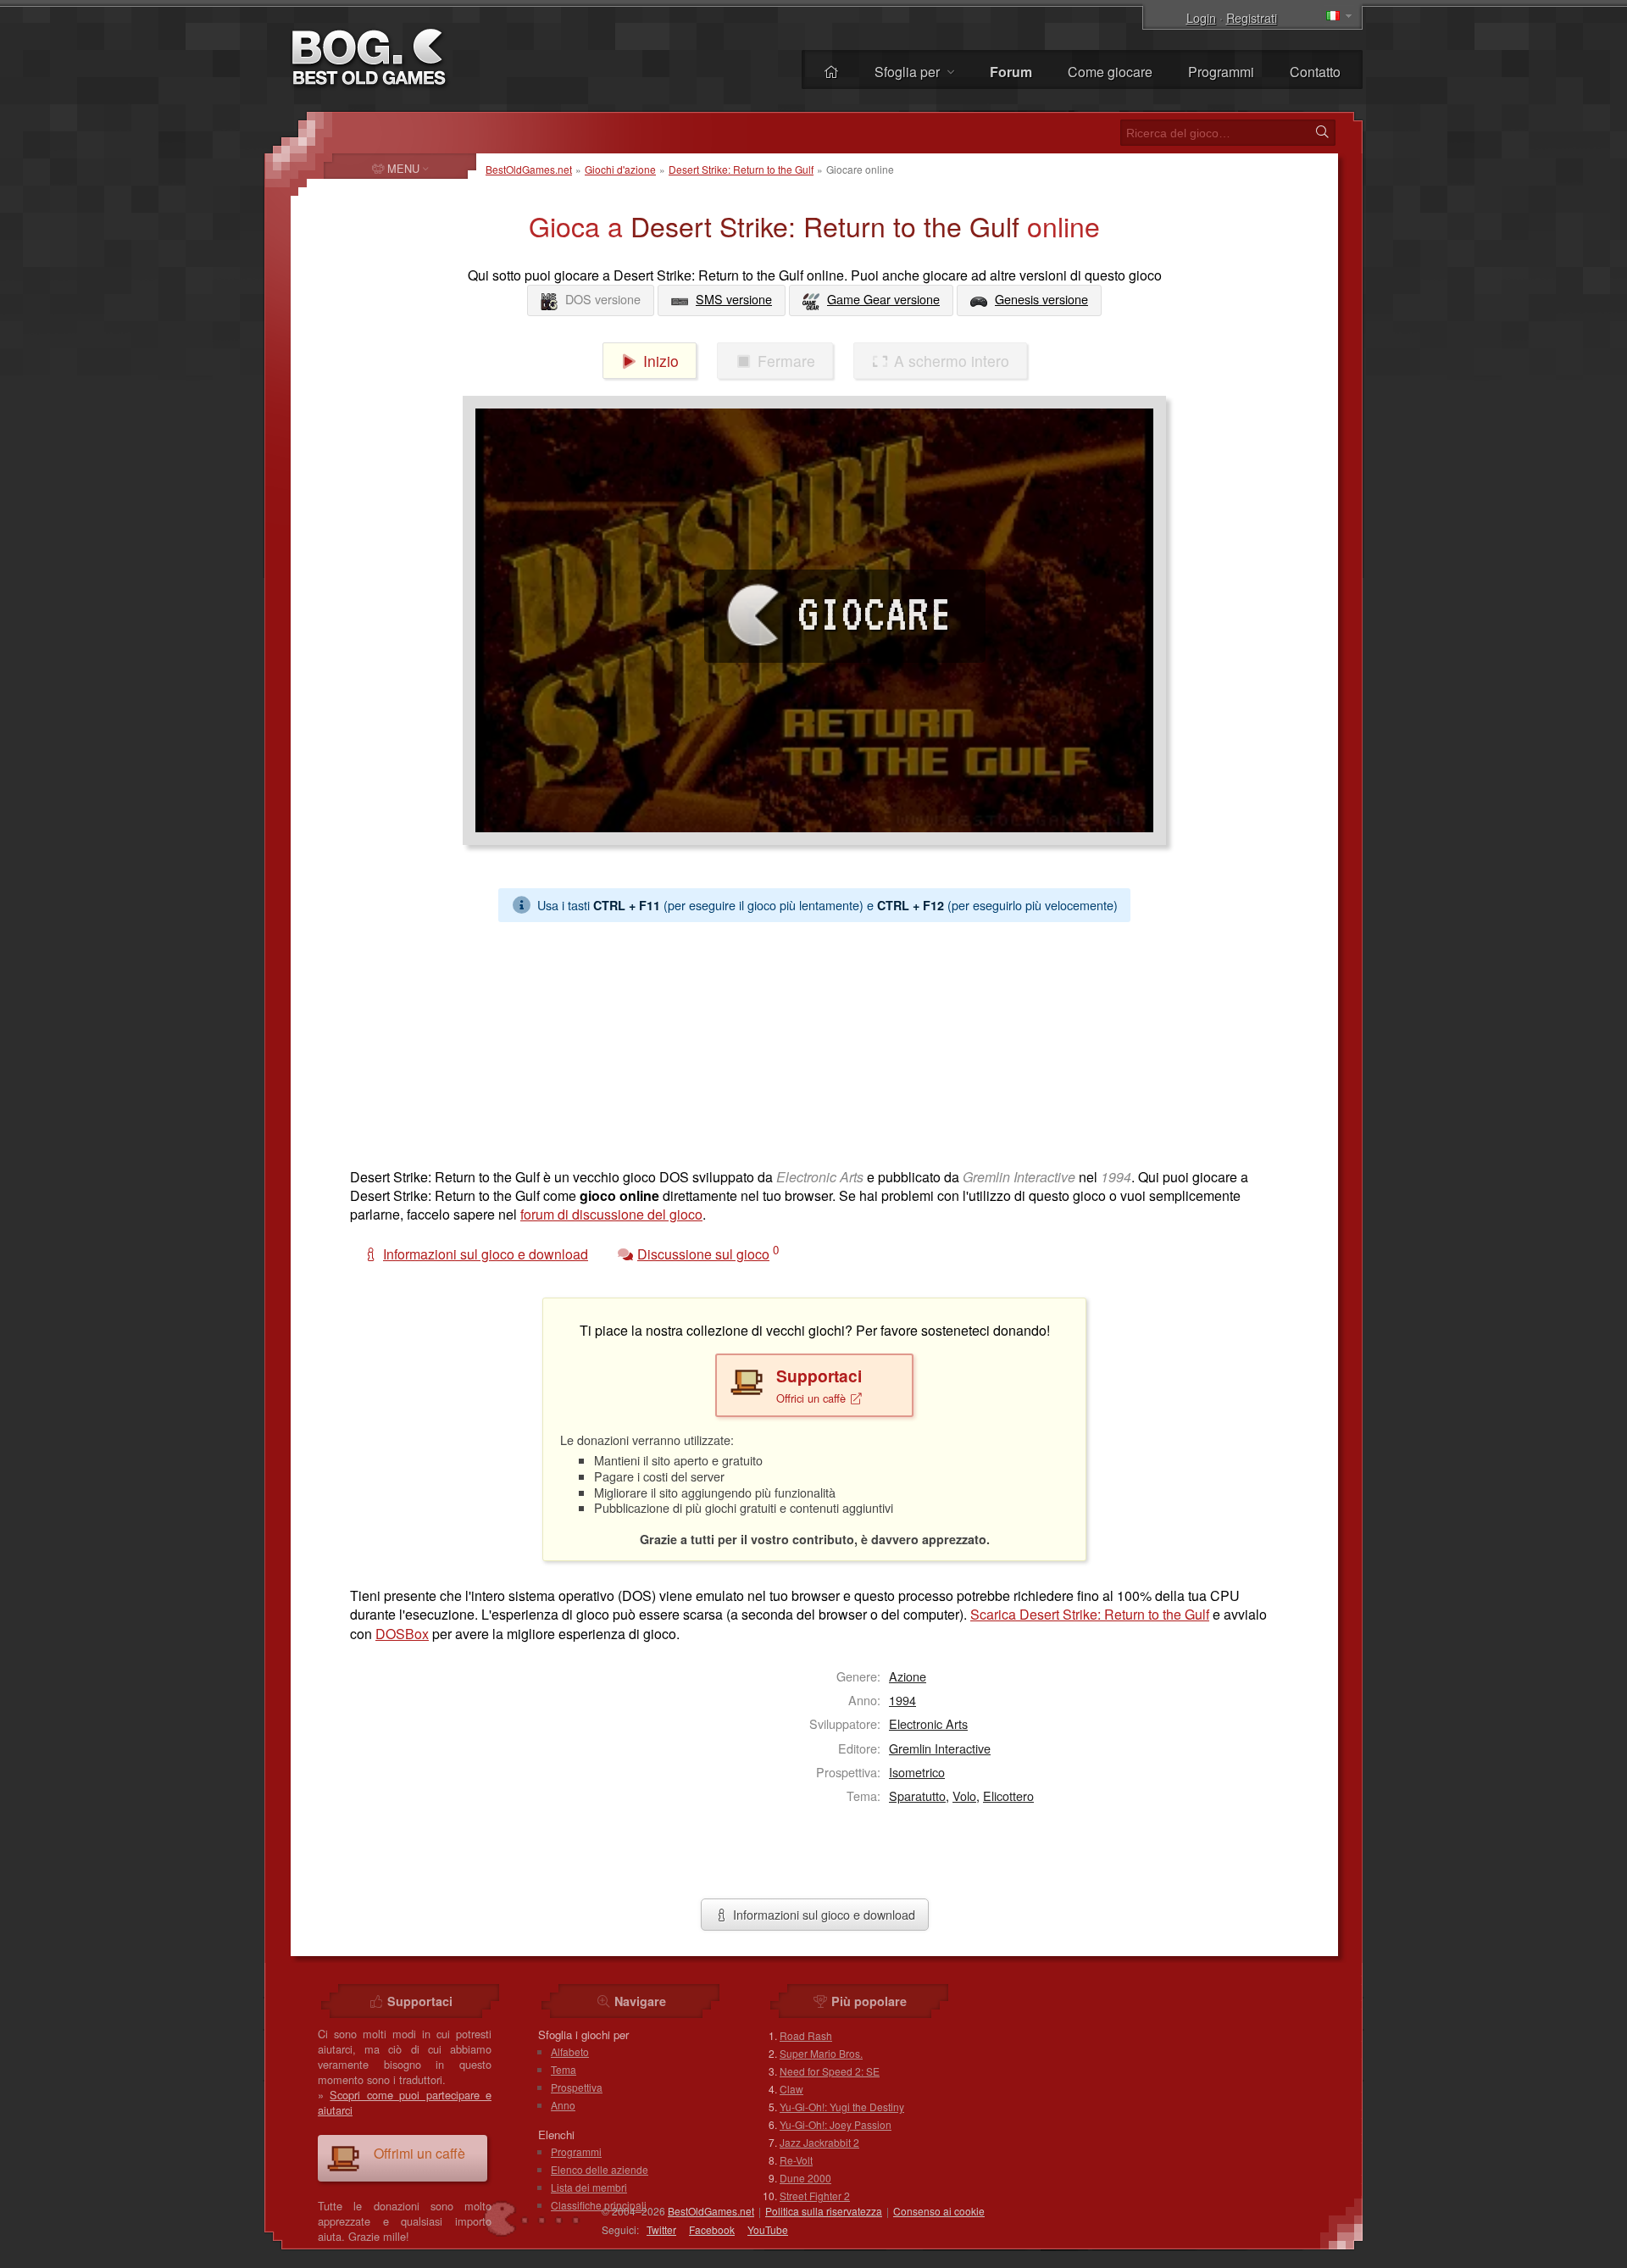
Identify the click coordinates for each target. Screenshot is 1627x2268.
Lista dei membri (589, 2187)
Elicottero (1008, 1795)
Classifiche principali (599, 2205)
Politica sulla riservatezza (824, 2211)
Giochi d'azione (620, 169)
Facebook (712, 2229)
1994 (902, 1700)
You (768, 2229)
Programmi (1221, 72)
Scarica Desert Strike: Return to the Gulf (1090, 1614)
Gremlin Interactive (940, 1748)
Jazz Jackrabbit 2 (819, 2142)
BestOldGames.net (529, 169)
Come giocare (1110, 72)
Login (1201, 17)
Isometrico (917, 1772)
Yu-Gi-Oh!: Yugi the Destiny (842, 2107)
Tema (564, 2069)
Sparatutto (917, 1795)
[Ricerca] (1322, 132)
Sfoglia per (909, 72)
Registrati (1252, 17)
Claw (791, 2089)
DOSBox (402, 1634)
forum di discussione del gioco (611, 1214)
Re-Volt (796, 2160)
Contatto (1315, 72)
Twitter (661, 2229)
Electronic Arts (928, 1723)
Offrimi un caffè (419, 2153)
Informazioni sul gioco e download (822, 1914)
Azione (908, 1676)
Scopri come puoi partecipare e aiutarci (405, 2102)
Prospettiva (577, 2087)
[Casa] (831, 72)
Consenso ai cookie (939, 2211)
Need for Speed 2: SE (830, 2071)
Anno (563, 2105)
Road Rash (806, 2035)
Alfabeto (570, 2051)
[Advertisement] (808, 1041)
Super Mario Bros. (821, 2053)
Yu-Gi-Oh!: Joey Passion (836, 2124)
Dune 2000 (805, 2178)
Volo (964, 1795)
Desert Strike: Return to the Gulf (741, 169)
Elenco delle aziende (600, 2169)
